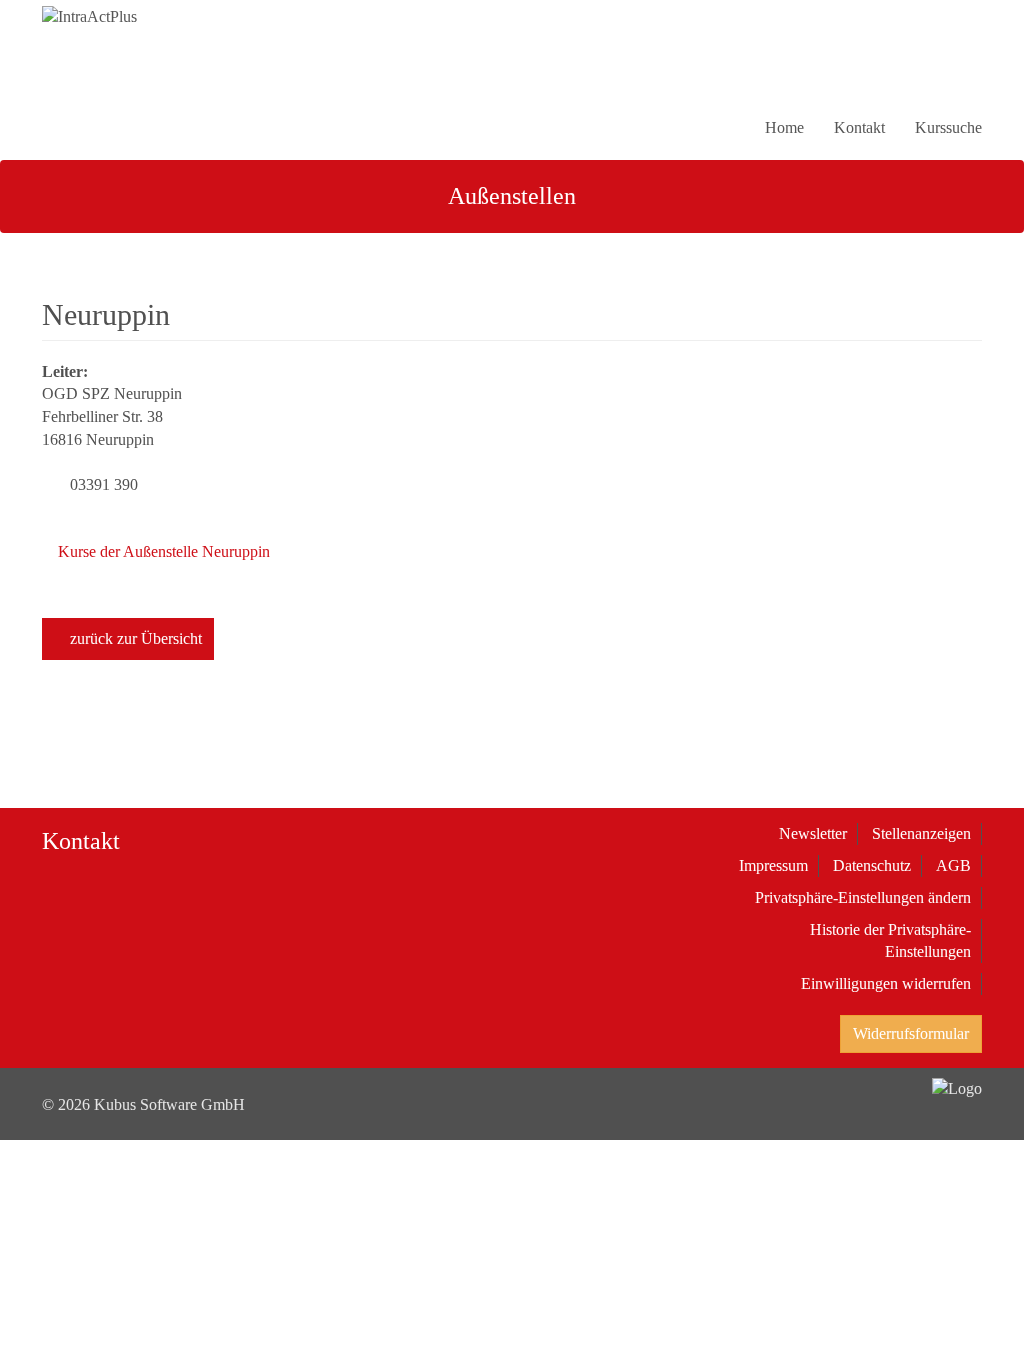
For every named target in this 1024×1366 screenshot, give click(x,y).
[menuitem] (969, 76)
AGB (953, 865)
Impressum (773, 865)
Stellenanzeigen (921, 833)
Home (784, 127)
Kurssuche (948, 127)
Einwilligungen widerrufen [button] (886, 983)
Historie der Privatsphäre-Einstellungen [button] (890, 940)
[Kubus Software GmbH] (957, 1082)
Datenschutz (872, 865)
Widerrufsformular (911, 1033)
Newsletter (813, 833)
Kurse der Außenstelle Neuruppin (162, 551)
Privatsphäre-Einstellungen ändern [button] (863, 897)
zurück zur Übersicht (134, 638)
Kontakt (859, 127)
